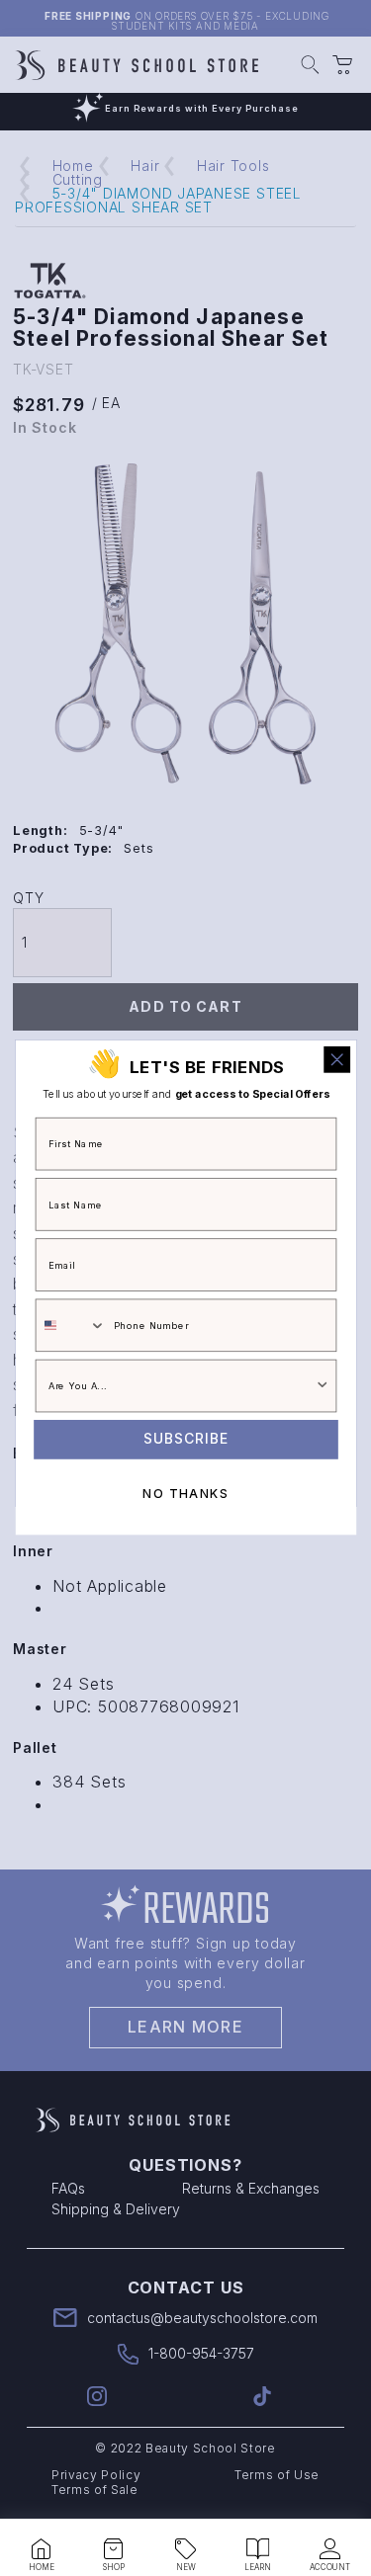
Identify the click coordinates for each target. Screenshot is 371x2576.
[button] (42, 2549)
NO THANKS (185, 1494)
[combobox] (70, 1326)
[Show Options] (322, 1386)
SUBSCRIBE (186, 1440)
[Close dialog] (337, 1060)
